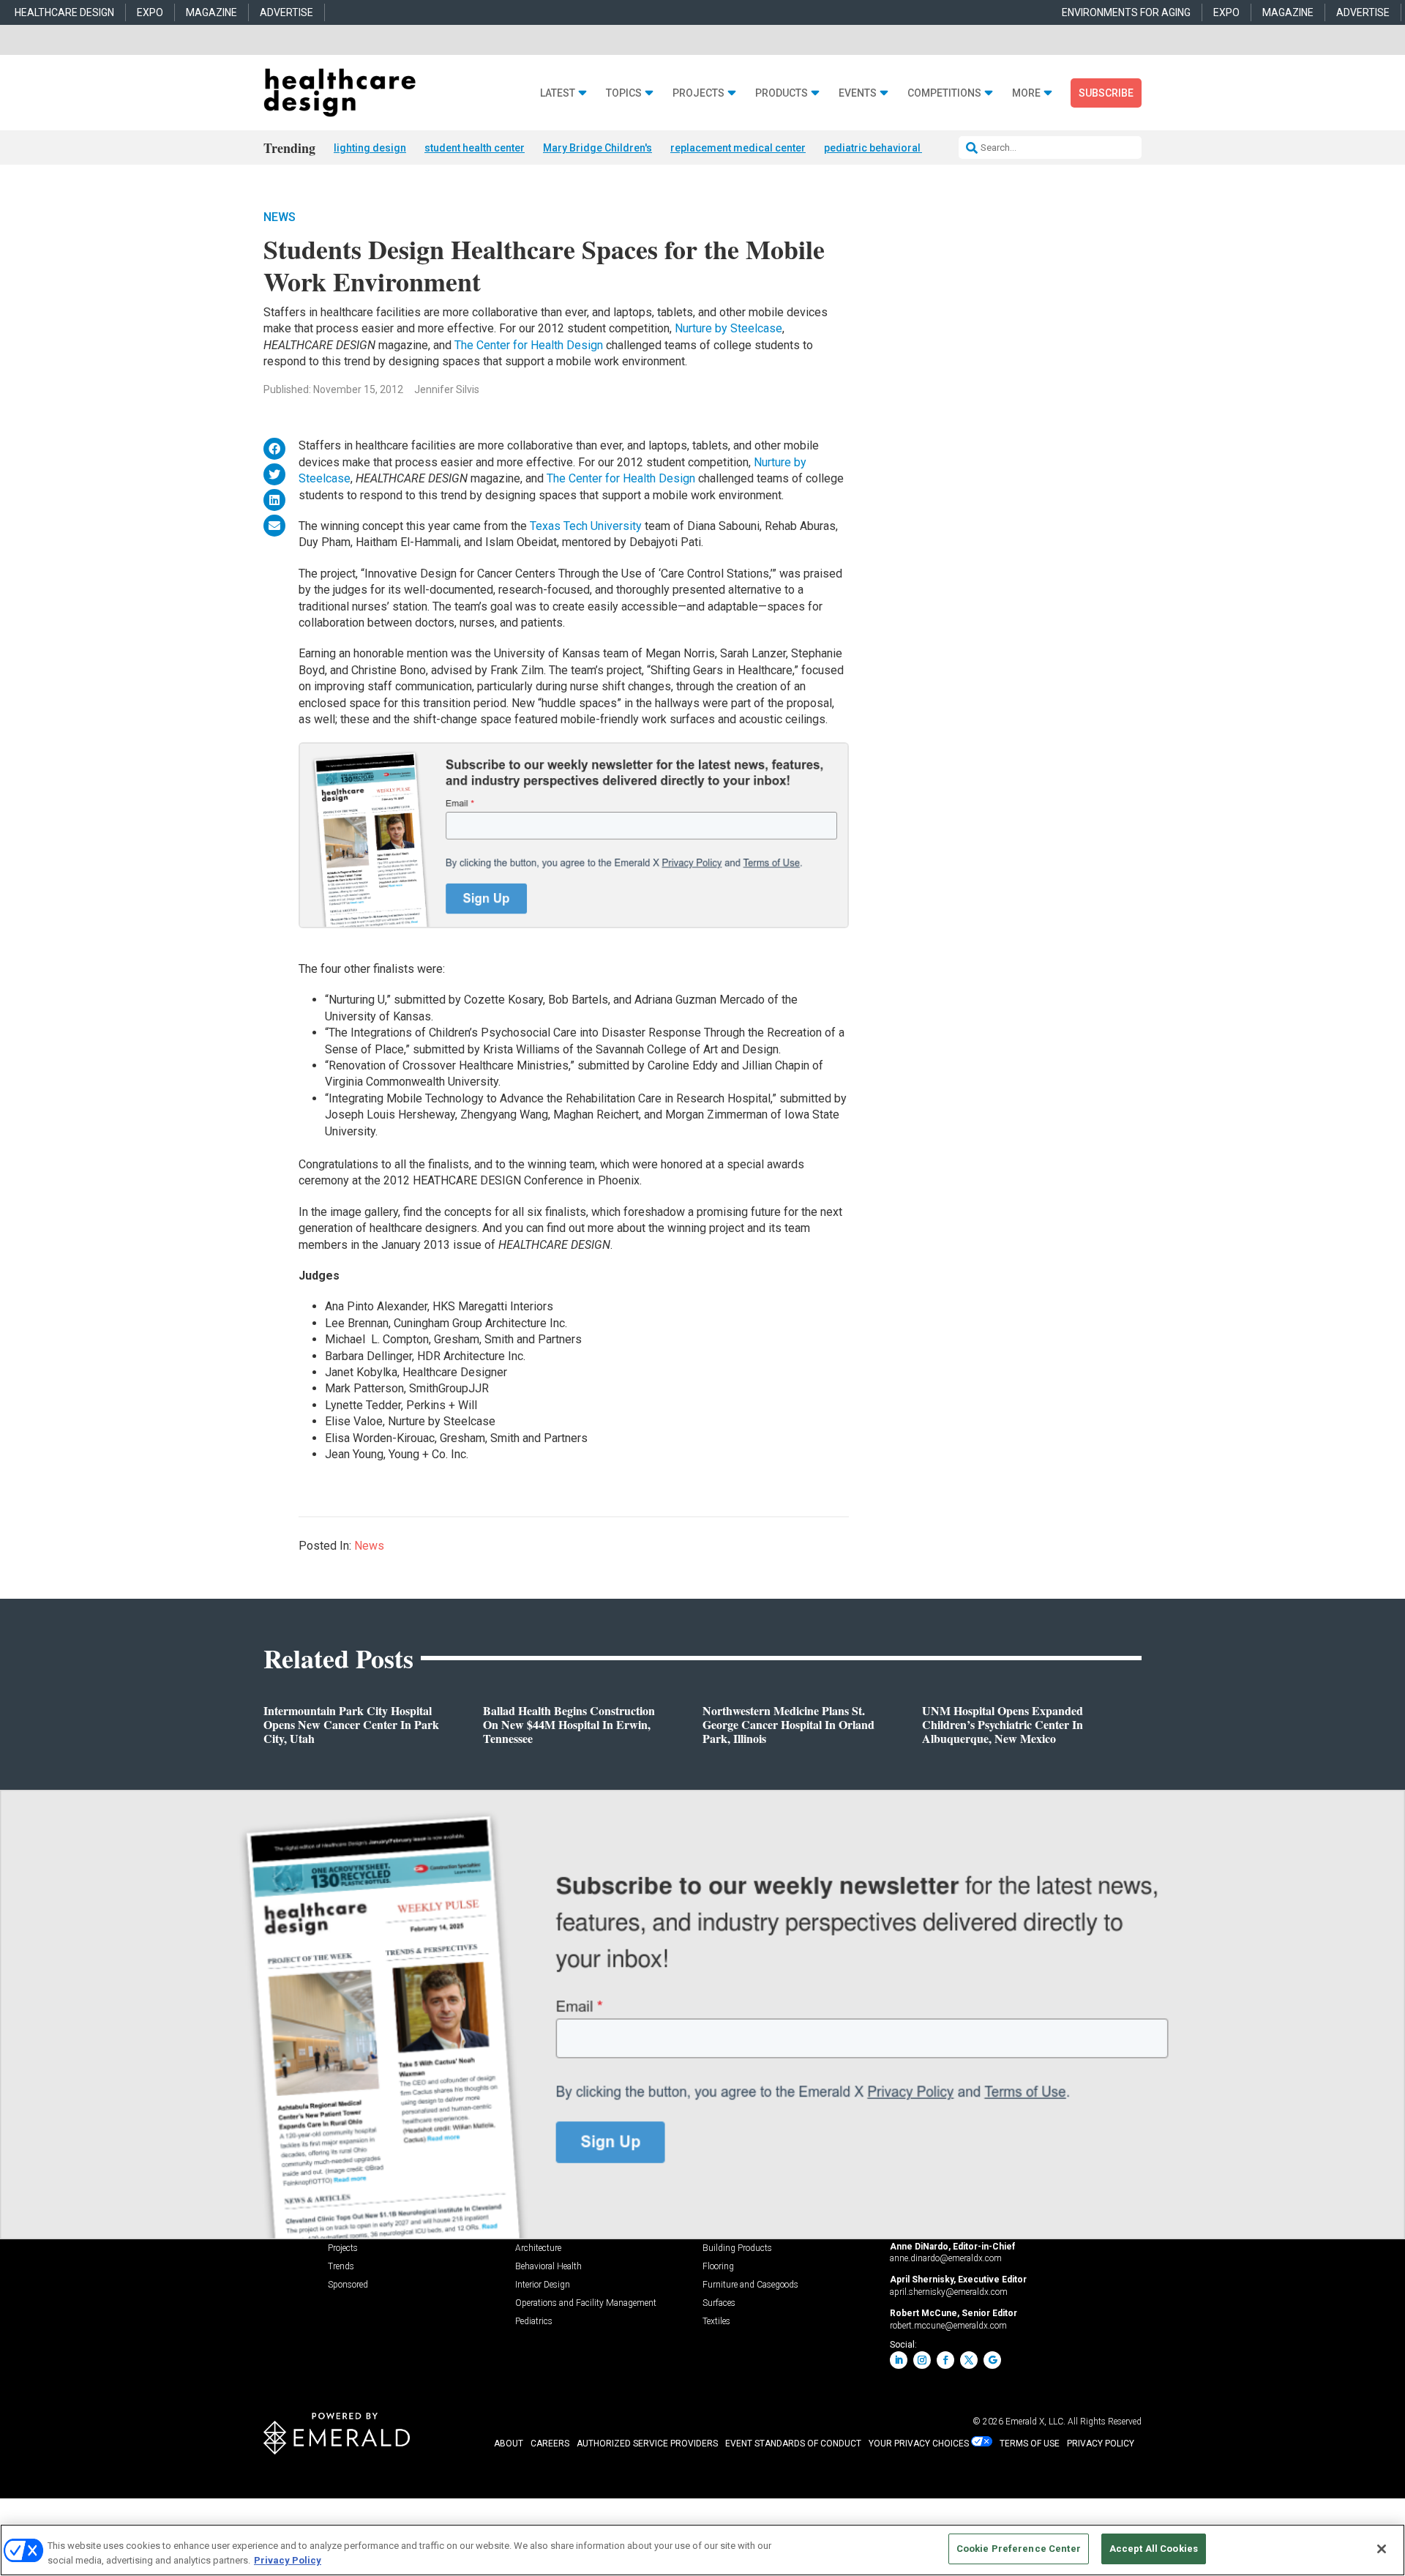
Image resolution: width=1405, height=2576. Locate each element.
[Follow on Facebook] (945, 2360)
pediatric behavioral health (888, 148)
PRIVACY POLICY (1101, 2444)
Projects (698, 93)
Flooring (718, 2267)
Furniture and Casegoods (750, 2285)
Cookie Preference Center (1019, 2549)
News (280, 217)
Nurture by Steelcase (728, 328)
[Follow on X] (969, 2360)
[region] (702, 2550)
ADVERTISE (286, 12)
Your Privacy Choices (919, 2444)
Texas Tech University (587, 526)
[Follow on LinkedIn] (899, 2360)
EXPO (150, 12)
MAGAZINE (211, 12)
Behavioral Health (548, 2267)
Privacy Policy (288, 2560)
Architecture (538, 2248)
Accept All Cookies (1154, 2549)
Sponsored (348, 2285)
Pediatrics (534, 2322)
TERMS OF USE (1030, 2444)
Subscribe (1106, 93)
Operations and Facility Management (586, 2303)
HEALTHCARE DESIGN (64, 12)
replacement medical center (738, 148)
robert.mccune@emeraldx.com (948, 2326)
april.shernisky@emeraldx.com (949, 2292)
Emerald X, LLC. (1035, 2422)
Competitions (944, 93)
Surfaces (719, 2303)
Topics (624, 93)
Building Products (737, 2248)
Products (782, 93)
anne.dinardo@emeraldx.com (946, 2258)
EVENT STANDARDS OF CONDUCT (793, 2444)
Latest (558, 93)
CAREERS (550, 2444)
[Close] (1382, 2549)
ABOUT (509, 2444)
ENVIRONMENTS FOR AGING (1126, 12)
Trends (341, 2267)
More (1026, 93)
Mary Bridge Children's (597, 148)
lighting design (370, 148)
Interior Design (543, 2285)
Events (858, 93)
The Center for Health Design (530, 345)
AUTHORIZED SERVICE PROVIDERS (647, 2444)
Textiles (716, 2322)
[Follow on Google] (992, 2360)
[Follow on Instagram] (922, 2360)
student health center (475, 148)
